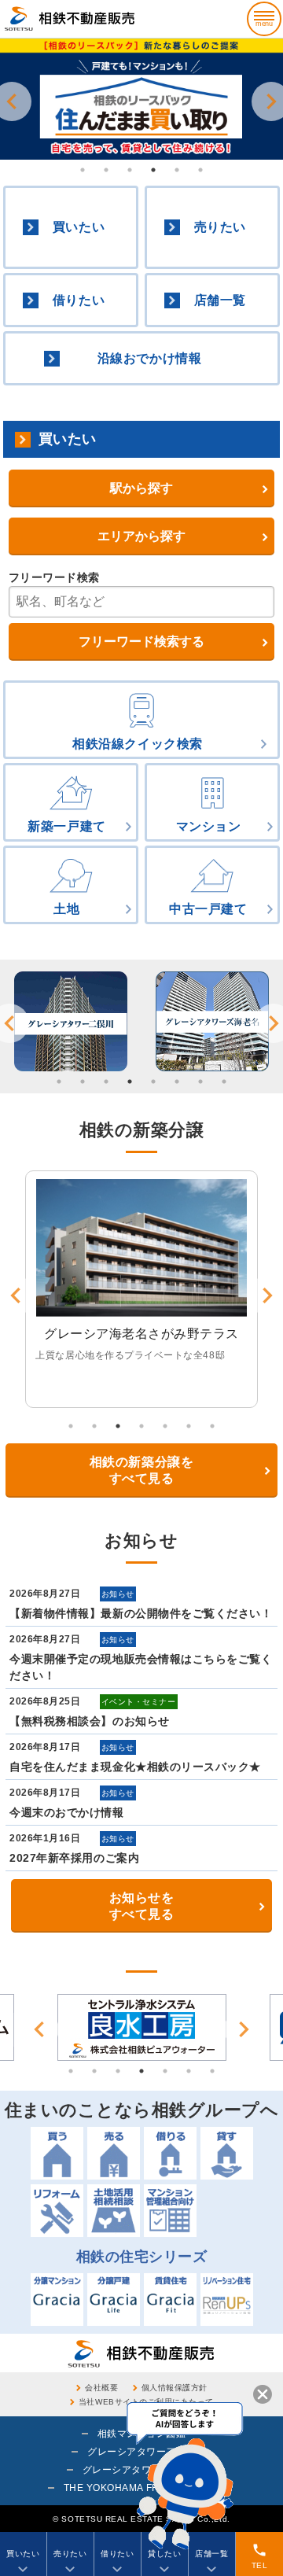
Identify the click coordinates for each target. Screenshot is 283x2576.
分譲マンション (57, 2300)
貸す (227, 2153)
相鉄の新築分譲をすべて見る (141, 1470)
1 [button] (83, 170)
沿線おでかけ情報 (149, 358)
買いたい (79, 227)
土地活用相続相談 (114, 2211)
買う (57, 2153)
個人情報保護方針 (175, 2388)
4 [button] (153, 170)
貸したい (164, 2554)
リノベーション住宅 (227, 2300)
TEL (260, 2556)
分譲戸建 (114, 2300)
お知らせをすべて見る (142, 1906)
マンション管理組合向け (170, 2211)
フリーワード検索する (141, 641)
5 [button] (177, 170)
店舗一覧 (220, 300)
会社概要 (101, 2388)
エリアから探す (141, 536)
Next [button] (244, 2029)
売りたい (220, 227)
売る (114, 2153)
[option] (141, 99)
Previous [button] (39, 2029)
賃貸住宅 (170, 2300)
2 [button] (106, 170)
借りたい (79, 300)
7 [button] (200, 1082)
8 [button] (224, 1082)
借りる (170, 2153)
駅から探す (141, 488)
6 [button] (200, 170)
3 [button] (130, 170)
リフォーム (57, 2211)
